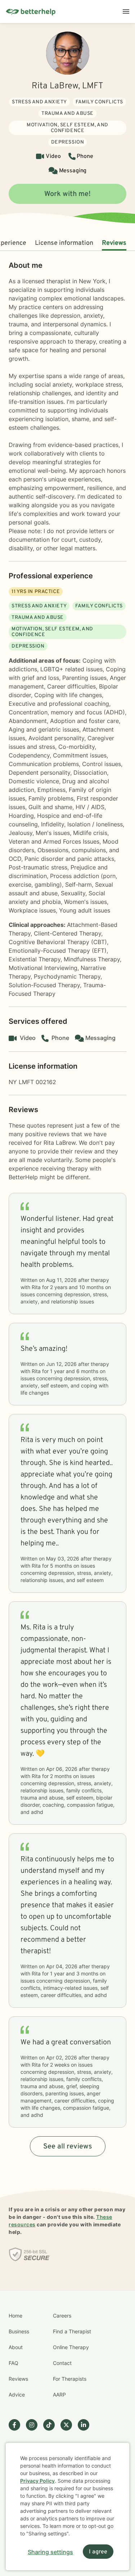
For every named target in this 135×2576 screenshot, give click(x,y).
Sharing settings (50, 2552)
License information (64, 243)
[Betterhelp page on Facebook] (17, 2425)
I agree (98, 2552)
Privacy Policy (37, 2481)
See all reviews (68, 2147)
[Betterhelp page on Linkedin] (86, 2425)
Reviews (114, 243)
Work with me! (67, 194)
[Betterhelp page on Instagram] (35, 2425)
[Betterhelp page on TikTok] (52, 2425)
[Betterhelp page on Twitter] (69, 2425)
